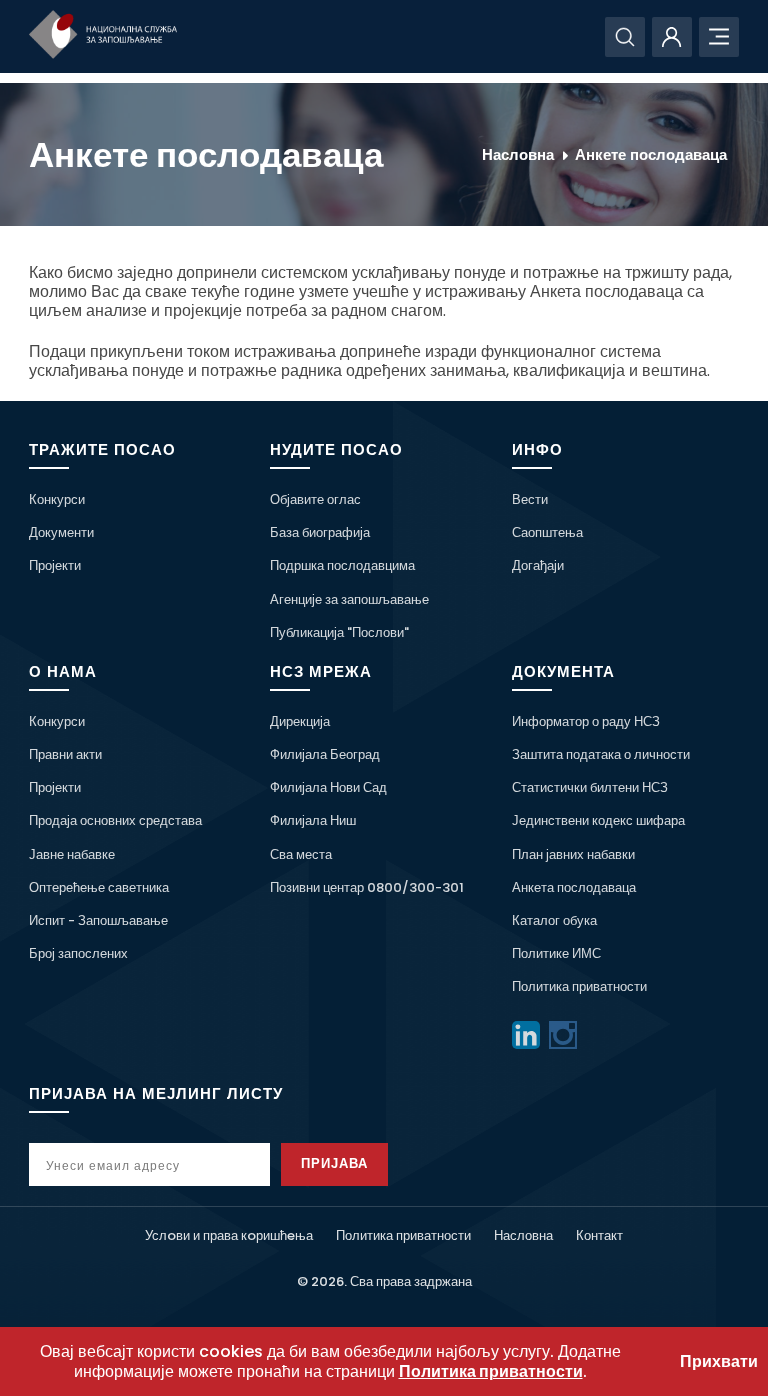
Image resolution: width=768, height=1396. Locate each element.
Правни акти (65, 754)
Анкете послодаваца (651, 154)
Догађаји (538, 565)
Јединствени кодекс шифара (598, 820)
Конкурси (57, 499)
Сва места (301, 854)
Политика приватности (579, 986)
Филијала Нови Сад (328, 787)
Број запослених (78, 953)
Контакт (599, 1235)
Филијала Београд (325, 754)
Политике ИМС (556, 953)
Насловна (518, 154)
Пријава (334, 1163)
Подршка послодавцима (342, 565)
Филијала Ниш (313, 820)
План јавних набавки (573, 854)
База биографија (320, 532)
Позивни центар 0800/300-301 (367, 887)
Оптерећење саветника (99, 887)
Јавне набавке (72, 854)
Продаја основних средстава (115, 820)
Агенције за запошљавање (349, 599)
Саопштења (547, 532)
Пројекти (55, 565)
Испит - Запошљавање (98, 920)
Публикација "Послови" (339, 632)
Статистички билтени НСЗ (590, 787)
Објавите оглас (315, 499)
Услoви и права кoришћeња (229, 1235)
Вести (530, 499)
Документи (61, 532)
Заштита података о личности (601, 754)
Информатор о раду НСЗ (586, 721)
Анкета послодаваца (574, 887)
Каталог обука (554, 920)
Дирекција (300, 721)
